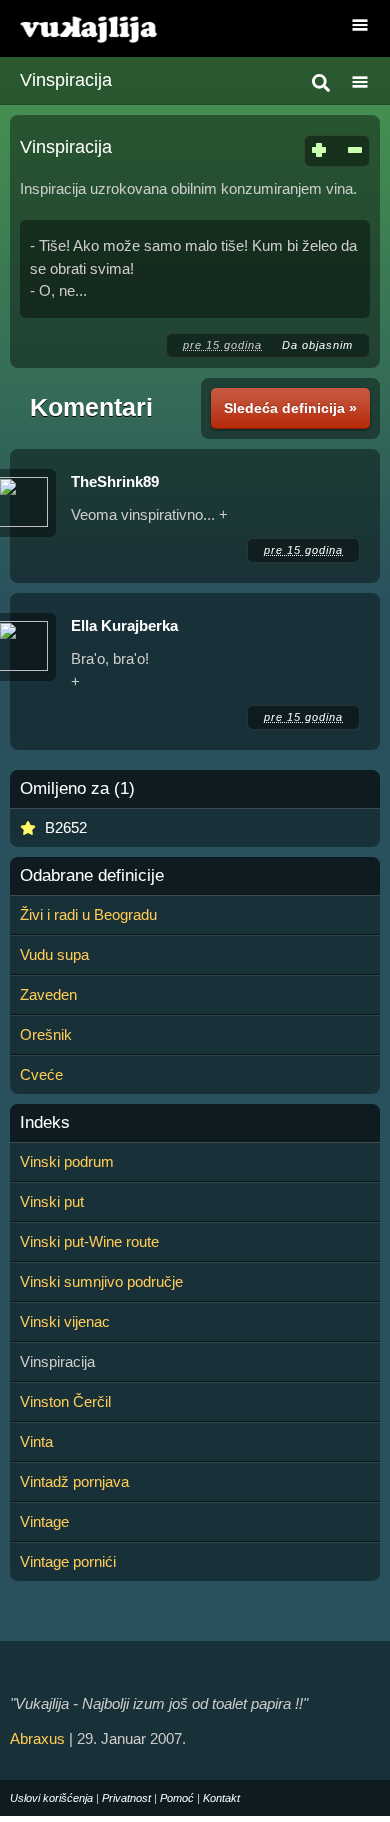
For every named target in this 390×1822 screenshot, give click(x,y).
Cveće (41, 1074)
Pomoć (177, 1798)
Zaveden (48, 994)
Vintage (44, 1521)
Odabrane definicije (92, 876)
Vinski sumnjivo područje (101, 1281)
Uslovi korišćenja (51, 1798)
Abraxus (37, 1738)
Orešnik (46, 1034)
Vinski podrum (67, 1161)
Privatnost (126, 1798)
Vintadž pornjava (74, 1481)
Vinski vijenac (65, 1321)
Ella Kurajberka (124, 625)
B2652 (66, 827)
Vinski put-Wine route (89, 1241)
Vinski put (52, 1201)
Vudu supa (54, 954)
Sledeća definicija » (290, 408)
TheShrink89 (115, 481)
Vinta (36, 1441)
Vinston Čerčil (65, 1401)
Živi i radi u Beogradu (88, 914)
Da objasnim (317, 345)
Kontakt (221, 1798)
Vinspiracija (66, 80)
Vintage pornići (68, 1561)
